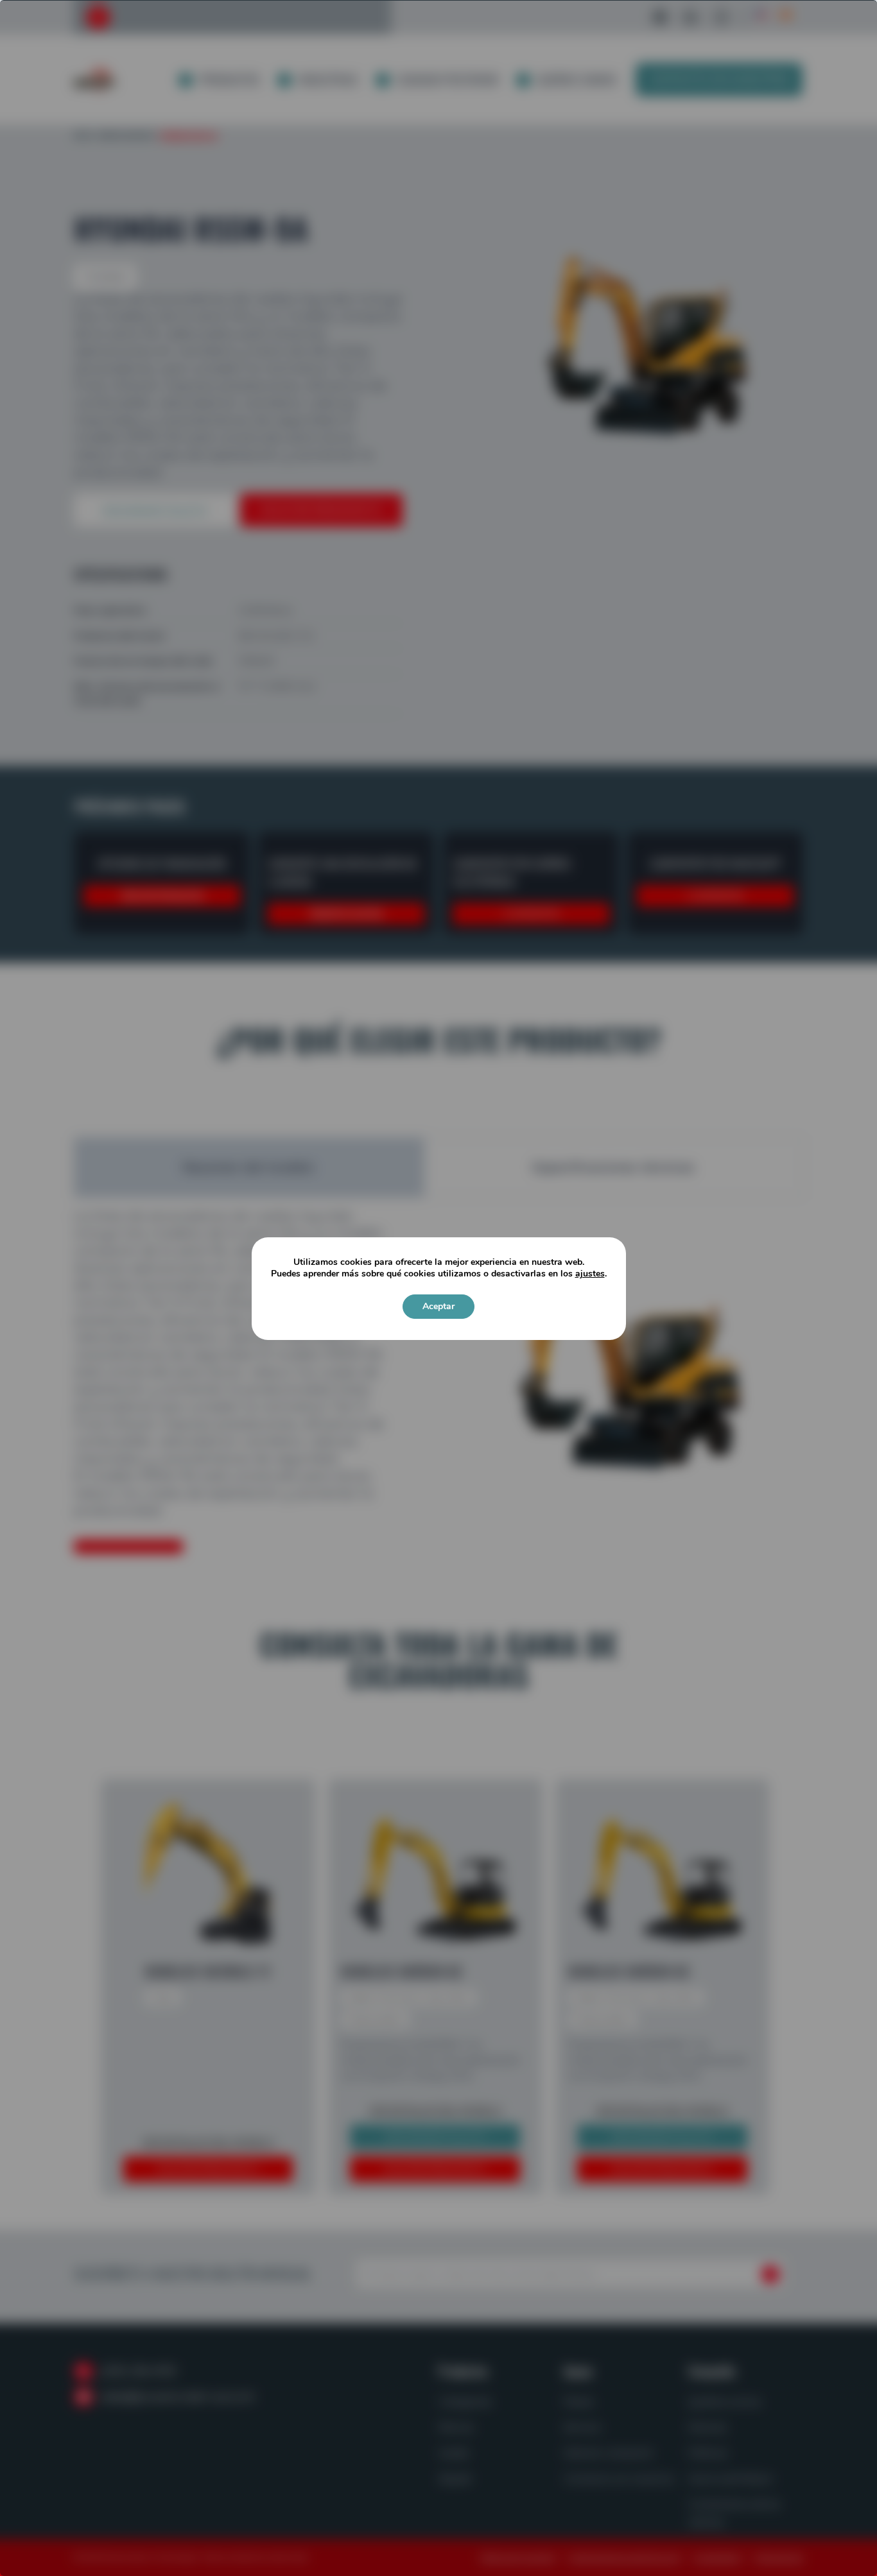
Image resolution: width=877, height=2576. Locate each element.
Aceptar (438, 1306)
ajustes (590, 1274)
